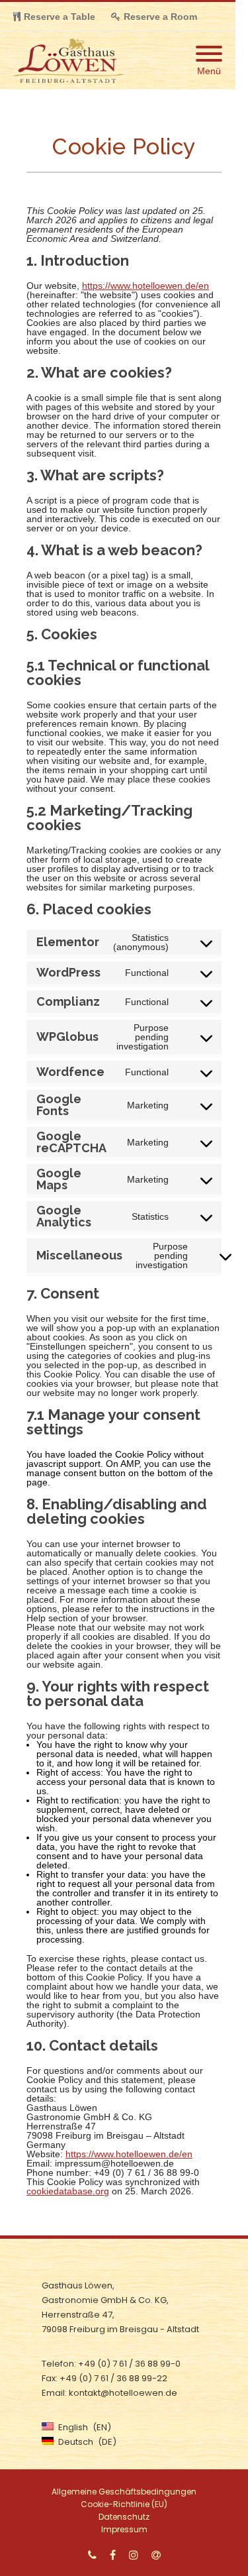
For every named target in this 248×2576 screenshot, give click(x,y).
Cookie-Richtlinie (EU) (124, 2504)
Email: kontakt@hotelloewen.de (109, 2393)
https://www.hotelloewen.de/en (145, 286)
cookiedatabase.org (68, 2191)
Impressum (124, 2529)
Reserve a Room (160, 17)
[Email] (156, 2555)
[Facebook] (113, 2555)
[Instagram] (134, 2555)
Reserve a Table (60, 17)
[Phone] (92, 2555)
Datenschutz (124, 2517)
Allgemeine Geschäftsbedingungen (124, 2492)
